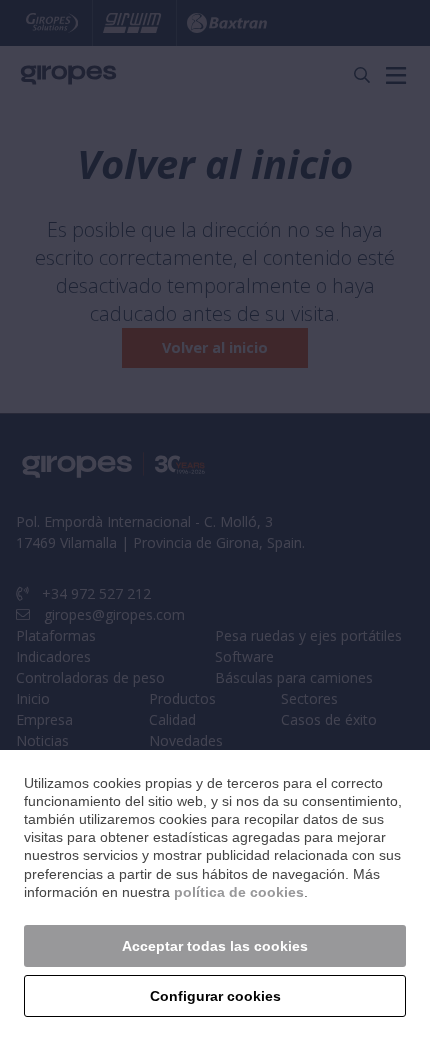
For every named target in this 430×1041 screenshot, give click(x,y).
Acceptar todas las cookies (215, 946)
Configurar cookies (215, 996)
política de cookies (239, 892)
